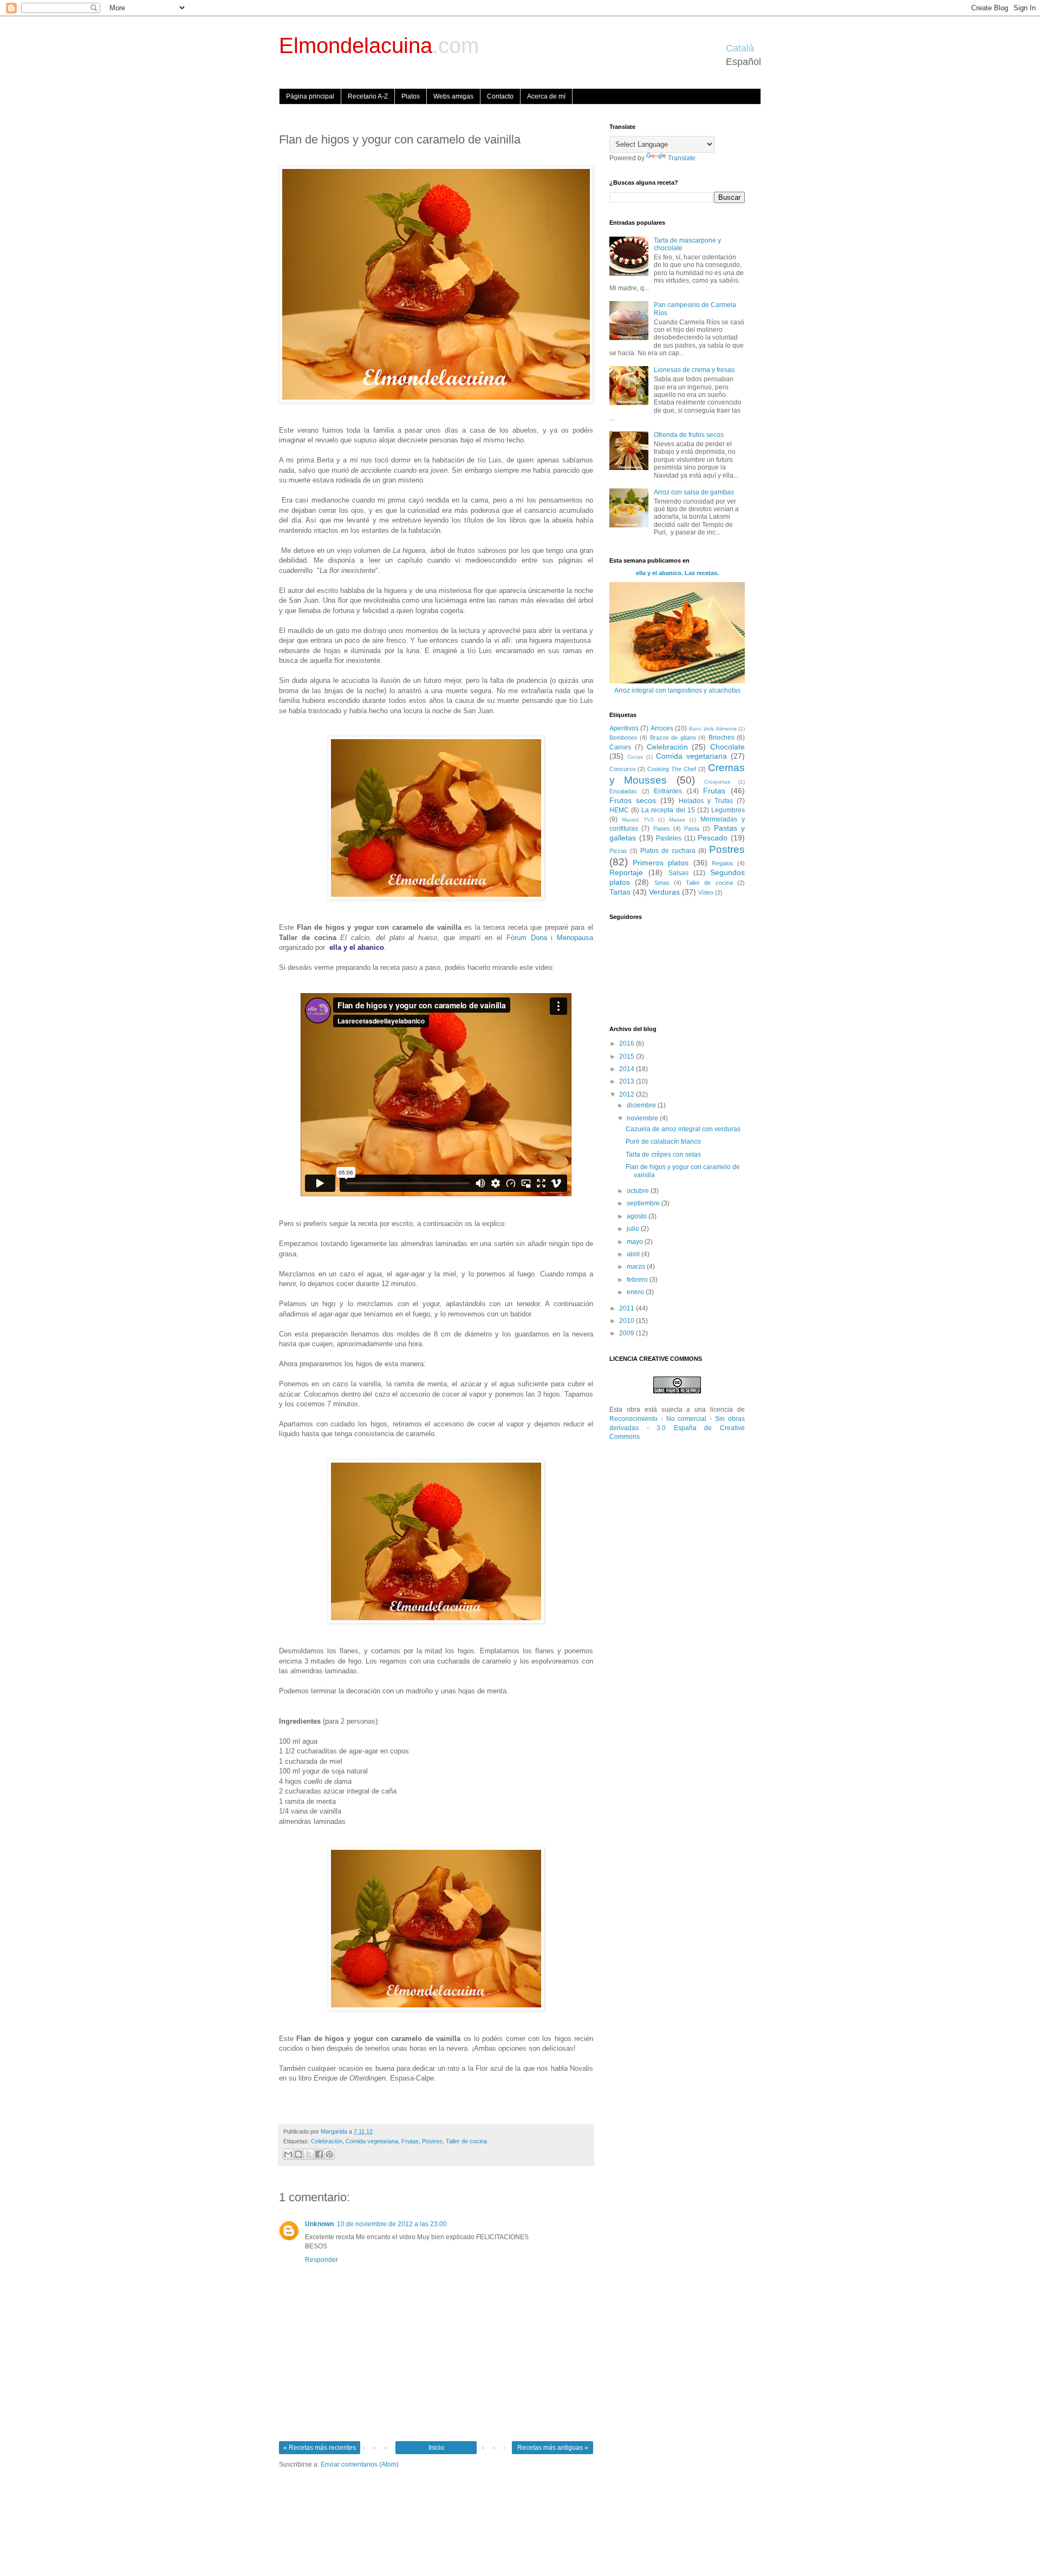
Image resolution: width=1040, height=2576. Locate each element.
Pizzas (618, 851)
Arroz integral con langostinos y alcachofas (677, 690)
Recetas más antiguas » (553, 2448)
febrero (638, 1280)
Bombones (623, 738)
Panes (662, 829)
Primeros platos (661, 863)
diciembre (642, 1105)
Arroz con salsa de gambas (694, 492)
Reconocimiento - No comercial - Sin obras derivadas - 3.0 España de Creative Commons (677, 1428)
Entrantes (668, 791)
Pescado (713, 838)
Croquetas (717, 782)
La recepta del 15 (668, 810)
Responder (321, 2260)
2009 (628, 1333)
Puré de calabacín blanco (663, 1142)
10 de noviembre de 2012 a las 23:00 (392, 2224)
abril (634, 1254)
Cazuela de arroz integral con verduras (683, 1129)
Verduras (664, 892)
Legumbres (728, 810)
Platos (411, 96)
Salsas (678, 873)
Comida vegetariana (372, 2141)
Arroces (662, 728)
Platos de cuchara (668, 851)
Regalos (723, 863)
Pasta (692, 829)
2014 (628, 1069)
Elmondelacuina (379, 45)
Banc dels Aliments (713, 729)
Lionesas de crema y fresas (694, 370)
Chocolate (727, 747)
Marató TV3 (638, 820)
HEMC (619, 810)
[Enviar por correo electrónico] (288, 2154)
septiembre (644, 1203)
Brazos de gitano (673, 738)
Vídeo (706, 892)
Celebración (327, 2141)
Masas (677, 820)
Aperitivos (624, 728)
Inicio (436, 2448)
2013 (628, 1081)
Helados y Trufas (706, 801)
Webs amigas (453, 96)
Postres (432, 2141)
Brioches (721, 738)
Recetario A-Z (368, 96)
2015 (628, 1057)
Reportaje (626, 872)
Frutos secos (633, 800)
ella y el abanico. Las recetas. (677, 573)
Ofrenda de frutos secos (689, 435)
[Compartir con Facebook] (319, 2154)
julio (634, 1229)
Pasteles (669, 838)
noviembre (643, 1118)
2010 (628, 1321)
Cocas (635, 757)
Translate (682, 158)
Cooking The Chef (672, 769)
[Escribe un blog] (298, 2154)
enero (636, 1292)
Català (740, 48)
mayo (636, 1242)
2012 (628, 1094)
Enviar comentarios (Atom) (360, 2464)
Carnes (620, 747)
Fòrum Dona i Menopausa (550, 938)
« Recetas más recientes (320, 2448)
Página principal (310, 96)
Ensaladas (623, 791)
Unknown (319, 2224)
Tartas (620, 892)
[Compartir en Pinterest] (329, 2154)
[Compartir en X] (309, 2154)
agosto (638, 1216)
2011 (628, 1308)
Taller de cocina (466, 2141)
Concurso (622, 769)
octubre (639, 1191)
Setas (662, 883)
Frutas (410, 2141)
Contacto (500, 96)
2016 (628, 1044)
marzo (637, 1267)
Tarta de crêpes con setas (663, 1155)
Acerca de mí (546, 96)
